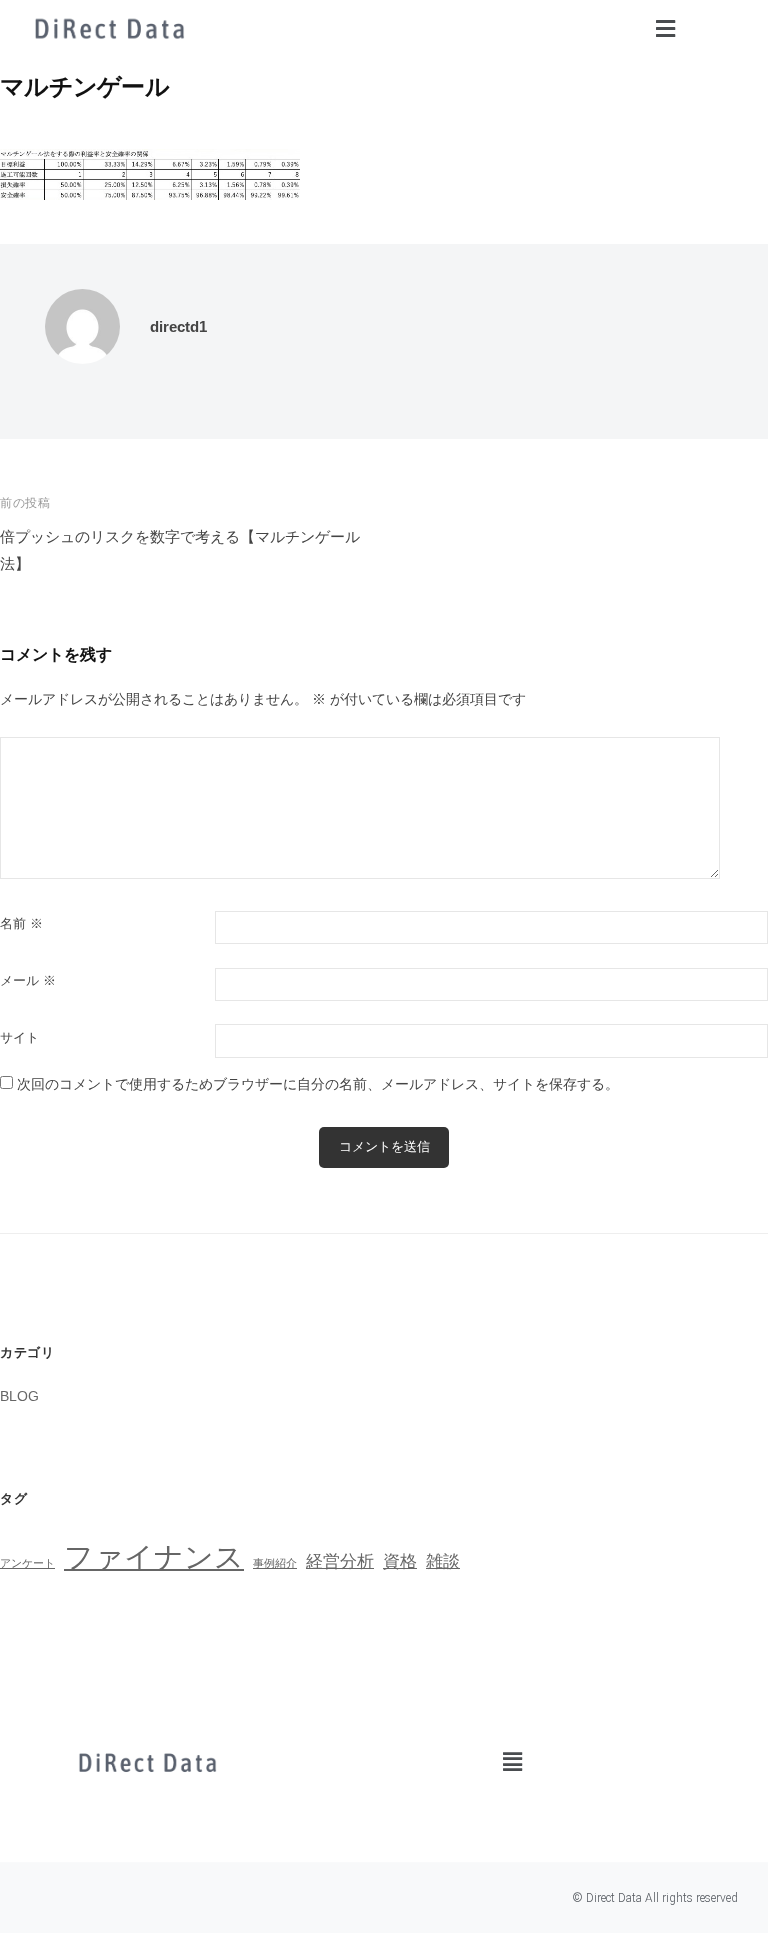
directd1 (178, 326)
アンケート (27, 1563)
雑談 (443, 1561)
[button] (665, 29)
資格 (400, 1561)
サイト (19, 1037)
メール (28, 980)
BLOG (19, 1396)
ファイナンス (154, 1556)
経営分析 (340, 1561)
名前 (21, 923)
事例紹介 (275, 1563)
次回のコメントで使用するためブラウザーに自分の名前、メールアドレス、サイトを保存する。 (318, 1084)
